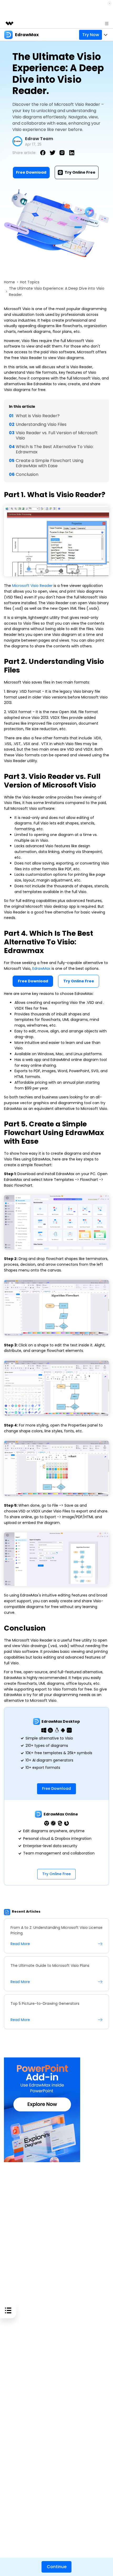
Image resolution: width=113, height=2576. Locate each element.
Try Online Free (80, 172)
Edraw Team (39, 139)
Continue (57, 2567)
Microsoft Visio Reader (32, 586)
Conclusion (27, 474)
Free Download (31, 172)
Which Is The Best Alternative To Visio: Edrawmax (55, 449)
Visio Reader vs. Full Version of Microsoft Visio (57, 435)
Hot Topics (30, 282)
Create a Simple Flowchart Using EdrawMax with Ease (50, 463)
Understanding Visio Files (41, 424)
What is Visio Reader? (38, 416)
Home (9, 282)
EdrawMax (42, 968)
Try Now (91, 35)
